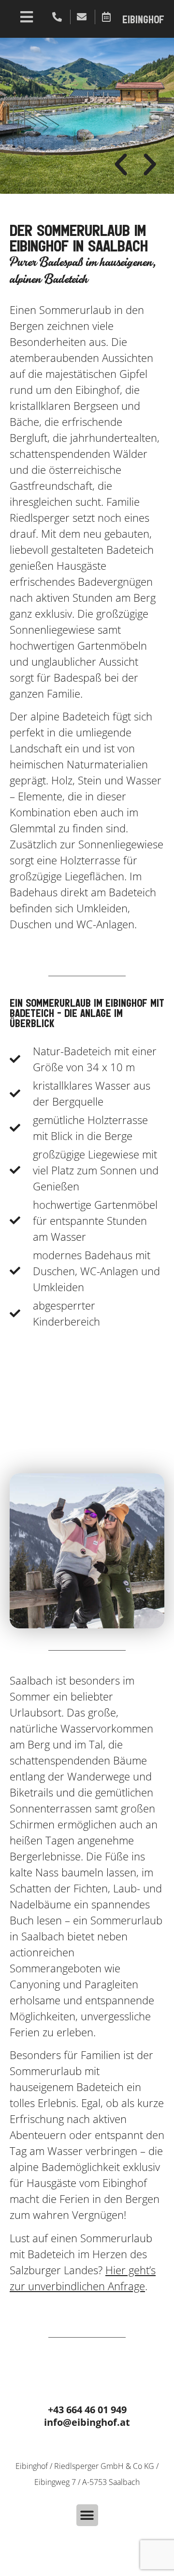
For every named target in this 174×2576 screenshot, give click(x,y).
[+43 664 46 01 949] (58, 17)
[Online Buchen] (107, 17)
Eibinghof (143, 20)
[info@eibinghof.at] (83, 17)
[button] (121, 165)
